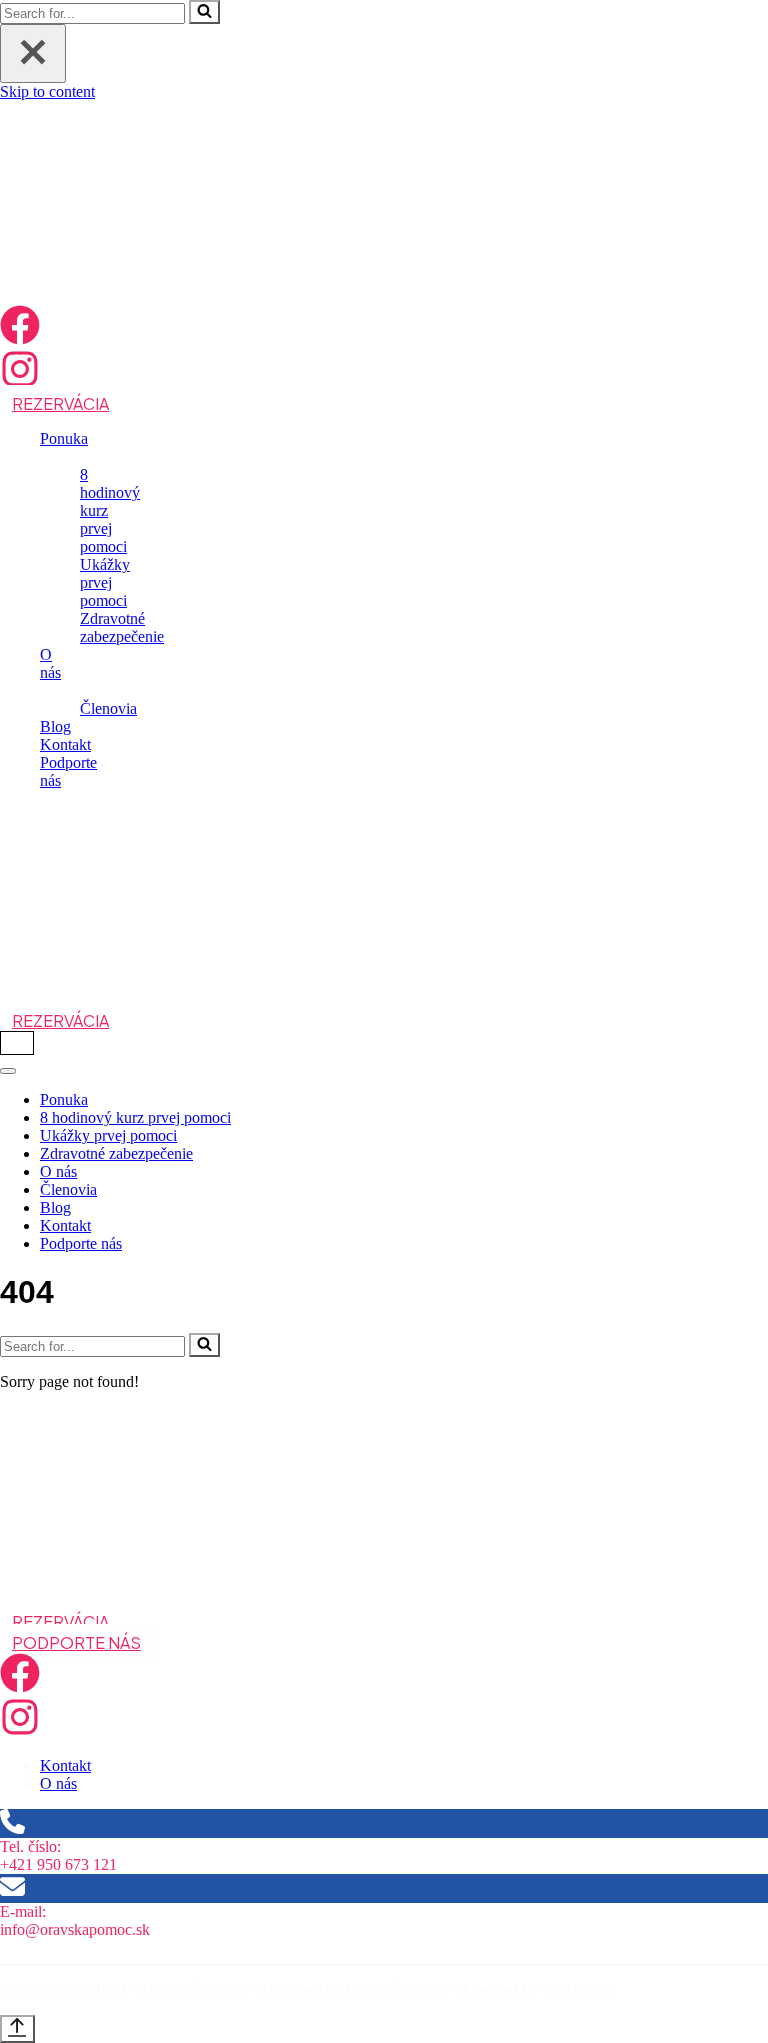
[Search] (204, 12)
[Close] (33, 53)
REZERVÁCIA (60, 403)
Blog (55, 726)
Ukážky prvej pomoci (105, 582)
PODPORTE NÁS (76, 1642)
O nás (58, 1171)
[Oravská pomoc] (100, 295)
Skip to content (47, 91)
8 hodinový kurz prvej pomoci (135, 1117)
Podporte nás (81, 1243)
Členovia (108, 708)
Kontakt (65, 744)
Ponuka (64, 1099)
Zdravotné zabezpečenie (122, 627)
